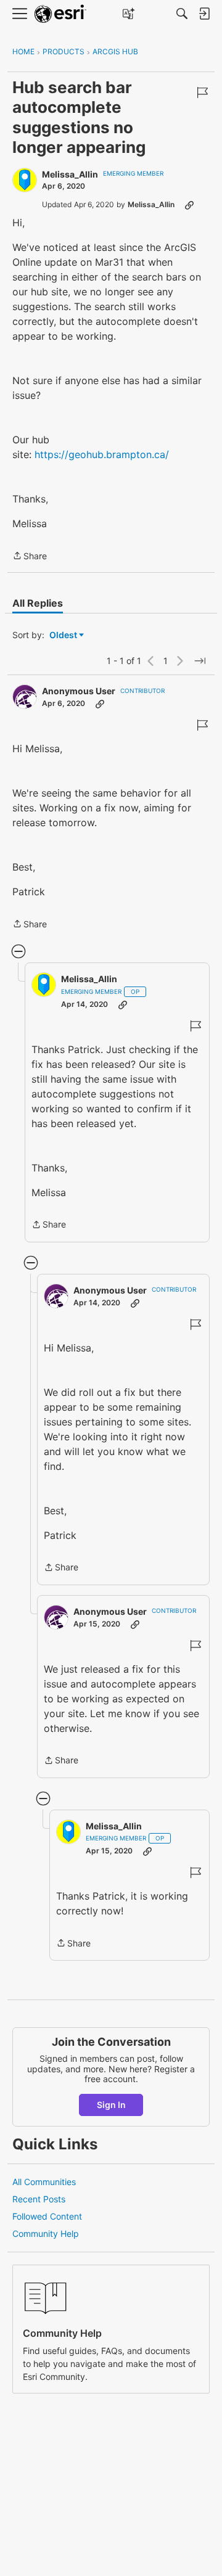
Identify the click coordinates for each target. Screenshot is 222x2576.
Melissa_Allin (70, 174)
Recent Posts (39, 2199)
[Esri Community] (60, 14)
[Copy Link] (189, 205)
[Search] (182, 14)
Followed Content (47, 2216)
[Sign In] (204, 14)
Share (30, 557)
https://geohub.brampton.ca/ (102, 454)
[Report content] (202, 92)
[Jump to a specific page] (200, 661)
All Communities (44, 2182)
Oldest (64, 635)
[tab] (38, 603)
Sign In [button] (111, 2105)
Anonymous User (79, 691)
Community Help (46, 2233)
